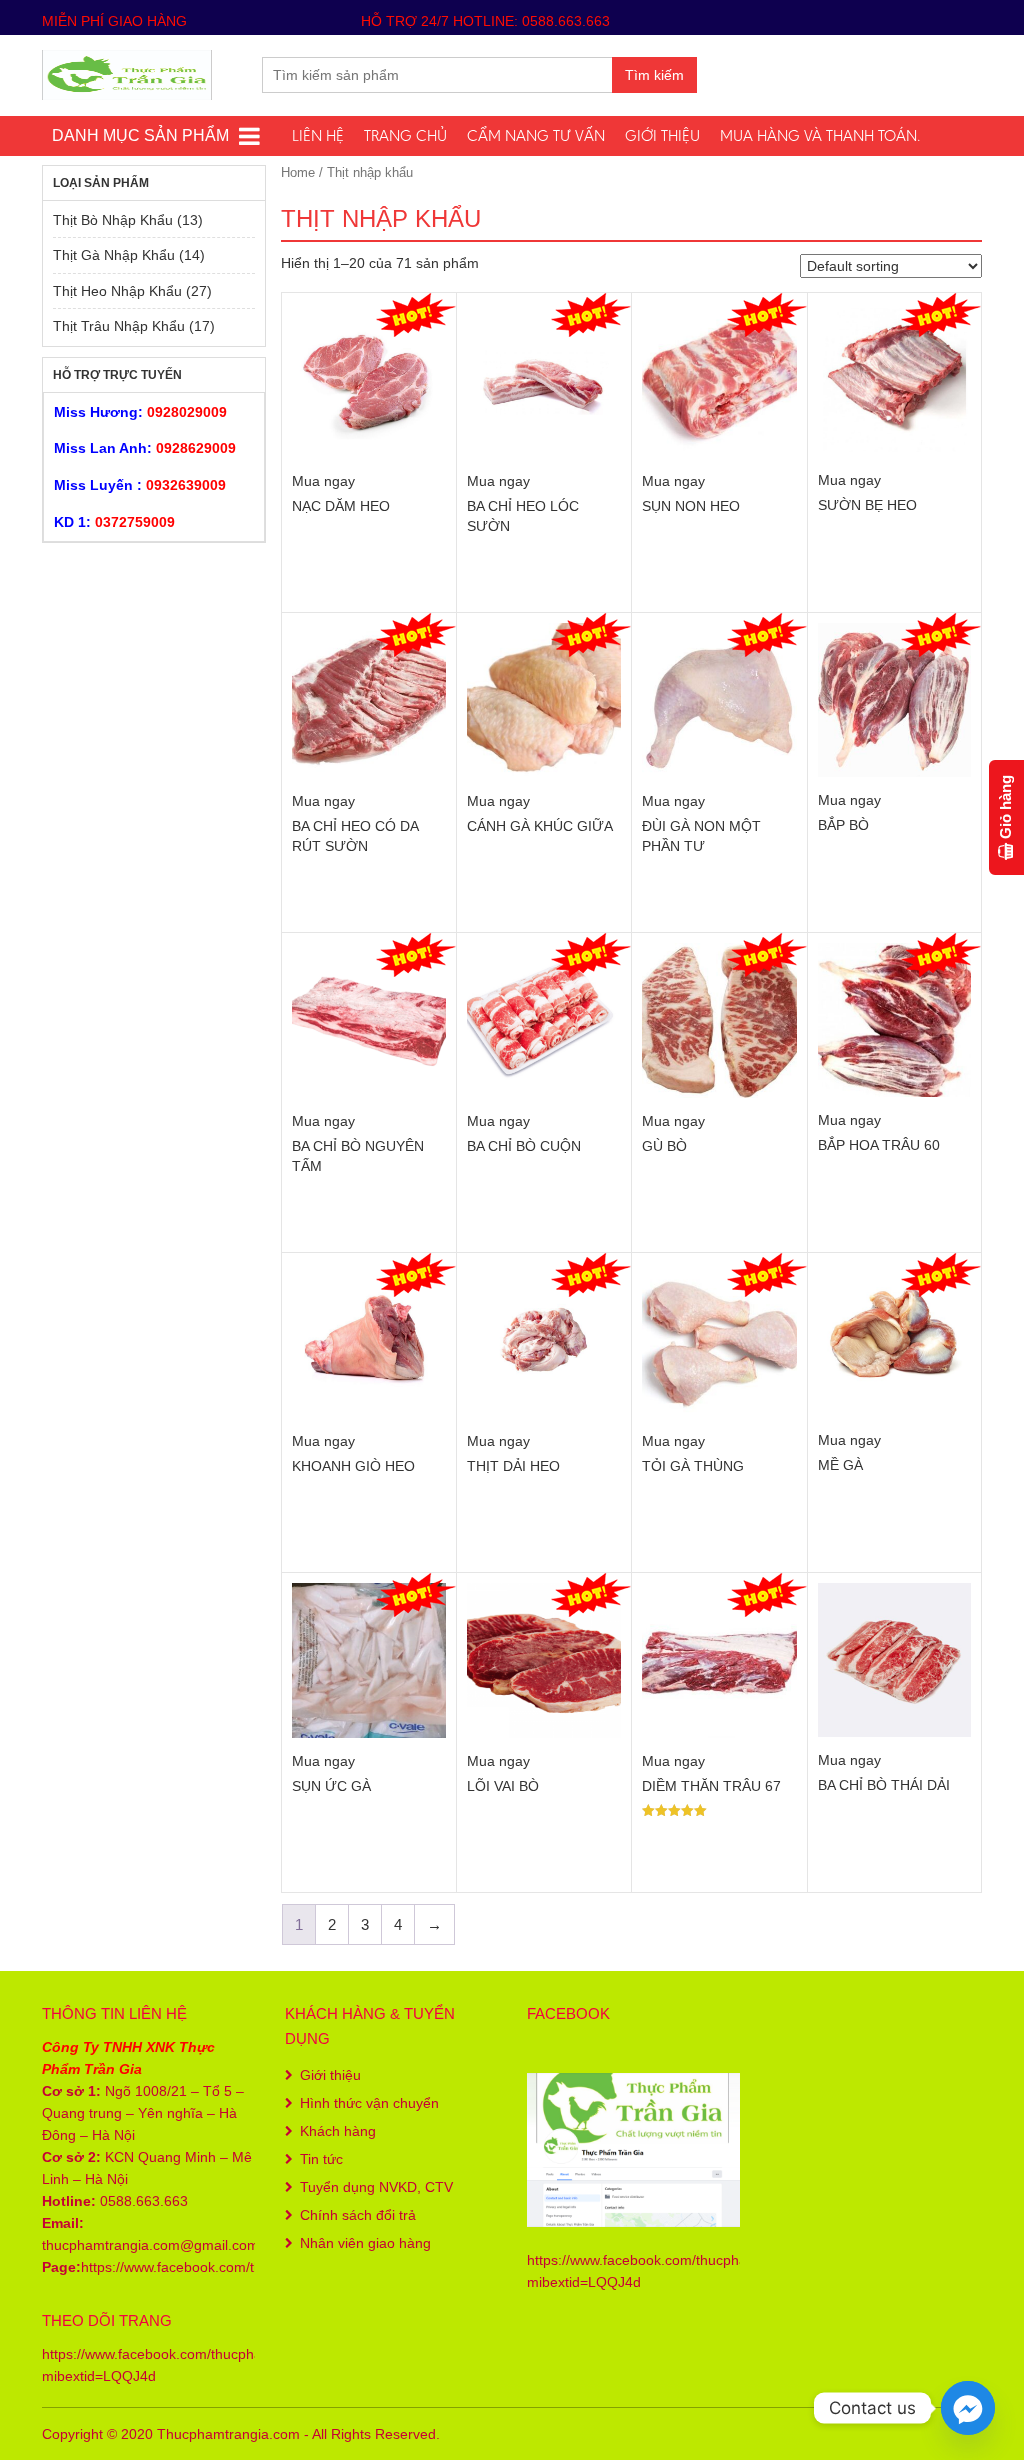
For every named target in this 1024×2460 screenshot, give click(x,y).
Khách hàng (338, 2131)
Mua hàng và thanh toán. (820, 135)
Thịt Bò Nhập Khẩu (113, 220)
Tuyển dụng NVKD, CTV (376, 2187)
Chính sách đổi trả (358, 2215)
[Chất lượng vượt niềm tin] (127, 72)
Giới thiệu (662, 135)
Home (298, 172)
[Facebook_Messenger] (968, 2408)
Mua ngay (323, 481)
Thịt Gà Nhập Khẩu (114, 255)
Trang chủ (405, 135)
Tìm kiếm (654, 75)
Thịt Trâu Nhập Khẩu (119, 326)
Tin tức (321, 2159)
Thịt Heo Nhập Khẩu (117, 291)
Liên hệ (318, 135)
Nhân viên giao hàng (365, 2243)
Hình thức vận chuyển (369, 2103)
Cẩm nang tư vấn (536, 135)
